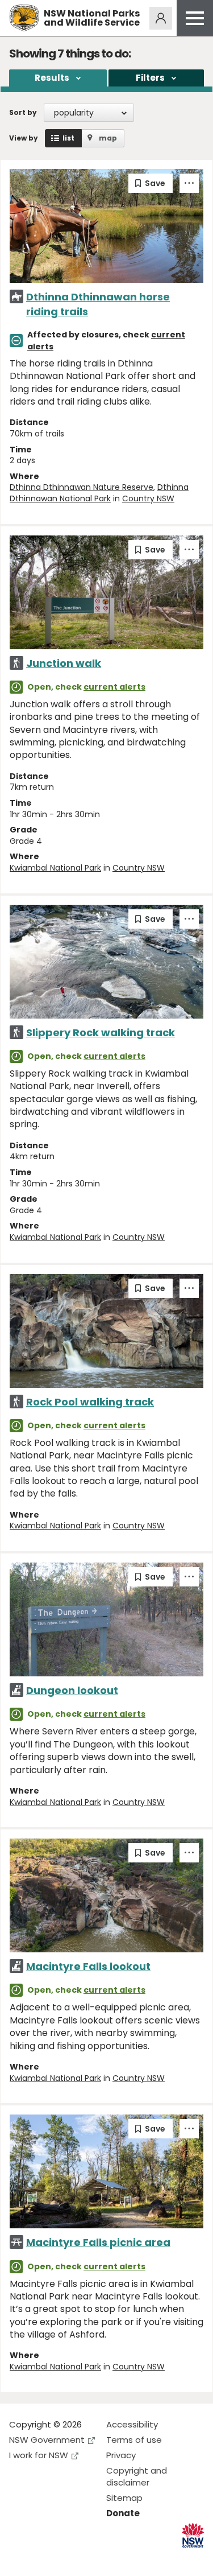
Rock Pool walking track (90, 1402)
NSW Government (47, 2440)
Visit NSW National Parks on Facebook (20, 2558)
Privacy (121, 2455)
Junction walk (64, 663)
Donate (123, 2513)
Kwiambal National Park (55, 868)
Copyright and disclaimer (137, 2476)
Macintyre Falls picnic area (98, 2242)
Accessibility (132, 2424)
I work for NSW (39, 2455)
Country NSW (148, 498)
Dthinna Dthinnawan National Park (99, 493)
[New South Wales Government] (193, 2535)
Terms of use (134, 2440)
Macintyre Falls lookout (88, 1966)
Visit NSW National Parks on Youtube (68, 2558)
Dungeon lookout (72, 1690)
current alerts (114, 687)
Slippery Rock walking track (101, 1033)
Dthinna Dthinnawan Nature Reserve (82, 487)
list (68, 138)
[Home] (24, 18)
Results (52, 78)
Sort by (23, 112)
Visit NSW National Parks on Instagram (44, 2558)
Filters (150, 78)
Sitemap (124, 2498)
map (108, 138)
